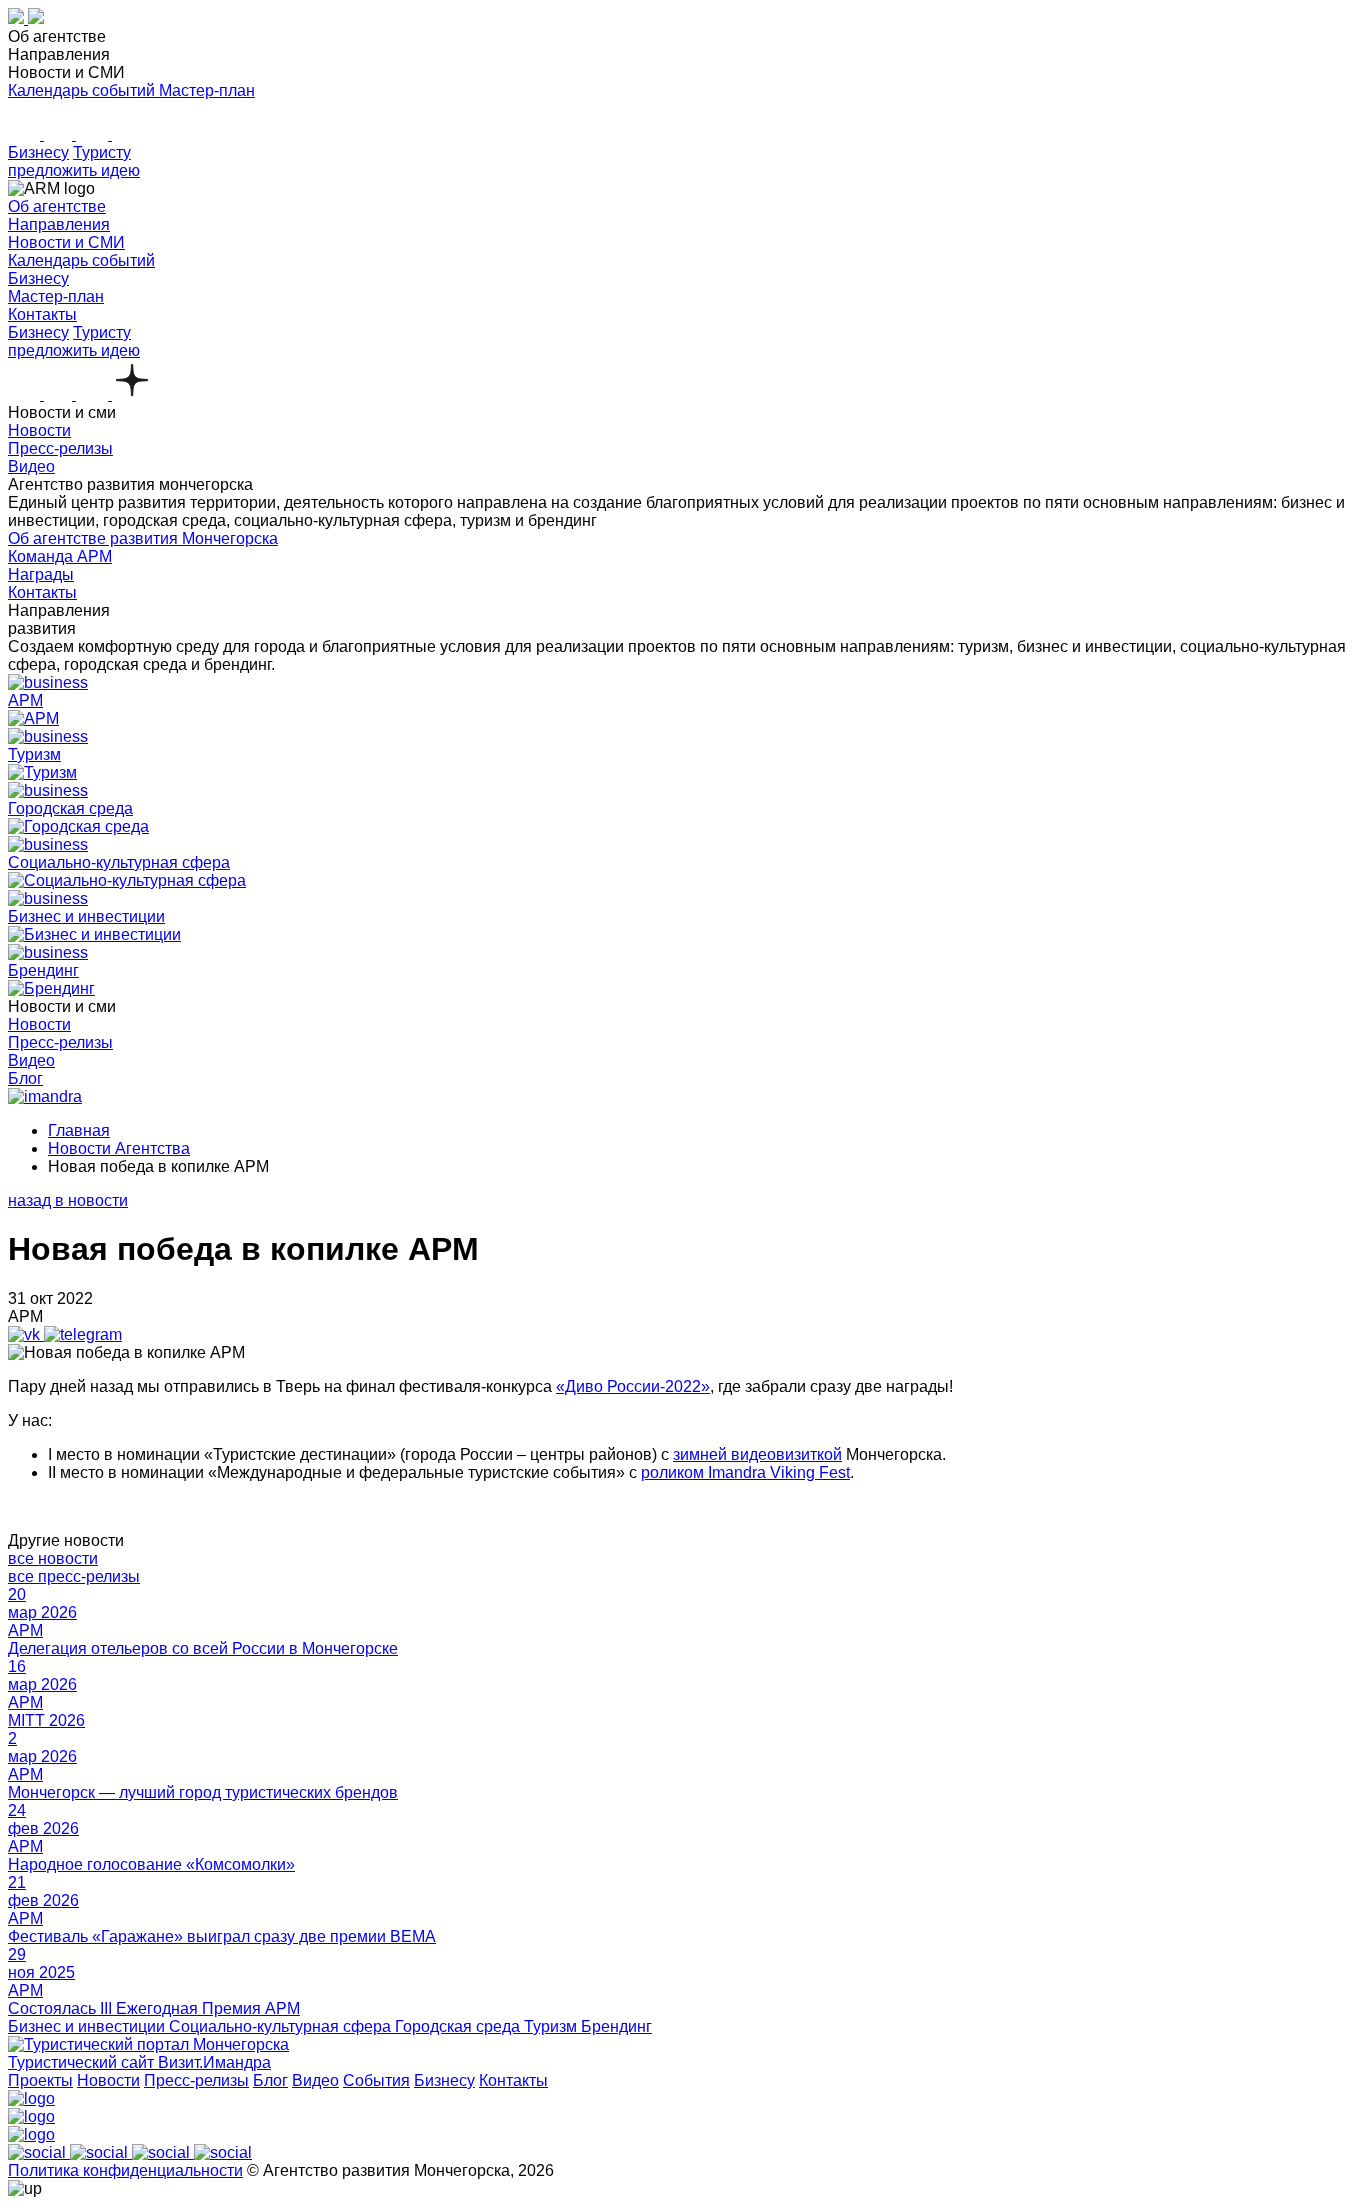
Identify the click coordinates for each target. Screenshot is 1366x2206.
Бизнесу (38, 152)
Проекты (40, 2080)
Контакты (513, 2080)
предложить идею (74, 170)
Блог (270, 2080)
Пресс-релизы (196, 2080)
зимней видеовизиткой (757, 1454)
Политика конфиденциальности (125, 2170)
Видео (315, 2080)
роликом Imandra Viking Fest (745, 1472)
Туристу (102, 152)
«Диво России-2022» (633, 1386)
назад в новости (68, 1200)
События (376, 2080)
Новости (108, 2080)
